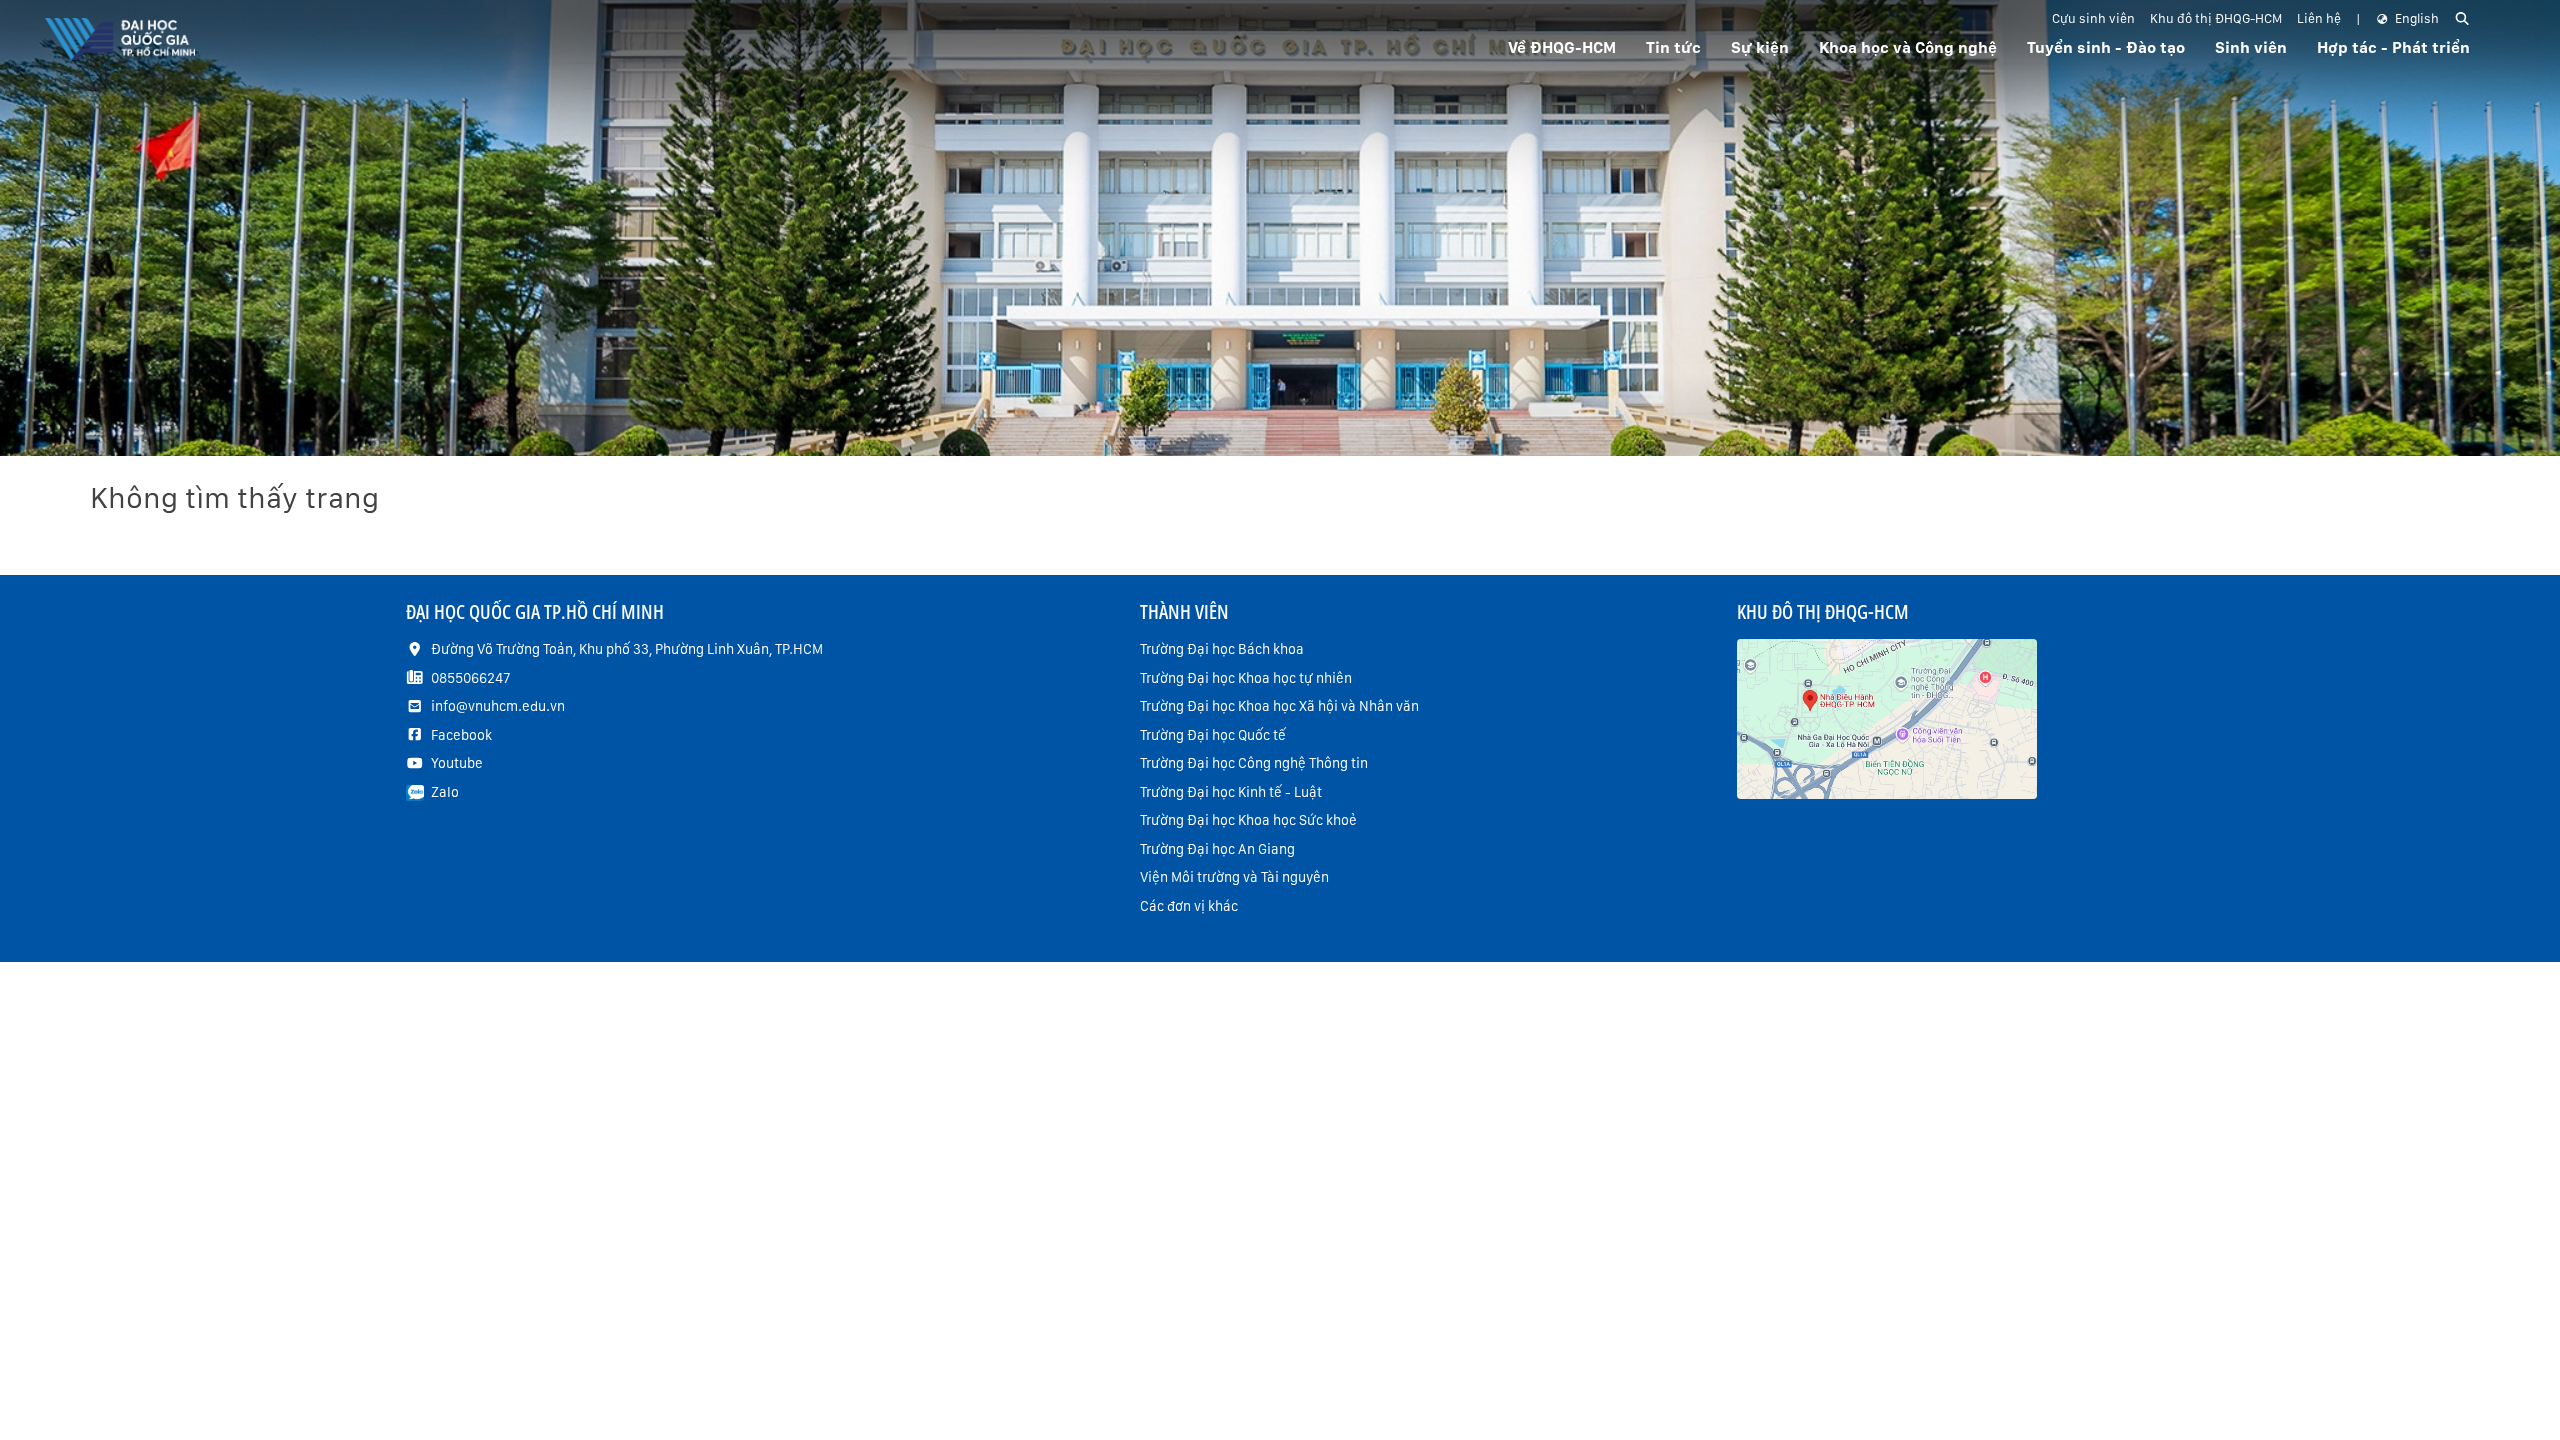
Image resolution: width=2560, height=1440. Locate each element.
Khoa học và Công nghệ (1908, 47)
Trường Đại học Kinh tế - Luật (1231, 792)
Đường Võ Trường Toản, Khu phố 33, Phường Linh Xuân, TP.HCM (627, 649)
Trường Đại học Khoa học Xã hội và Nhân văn (1279, 706)
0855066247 (470, 678)
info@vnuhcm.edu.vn (498, 706)
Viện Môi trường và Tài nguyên (1234, 877)
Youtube (457, 763)
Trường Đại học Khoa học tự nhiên (1246, 678)
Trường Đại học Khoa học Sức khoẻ (1248, 820)
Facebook (461, 735)
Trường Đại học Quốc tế (1213, 735)
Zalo (445, 792)
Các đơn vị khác (1189, 906)
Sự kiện (1760, 47)
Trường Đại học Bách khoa (1222, 649)
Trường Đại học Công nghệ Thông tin (1254, 763)
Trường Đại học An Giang (1217, 849)
